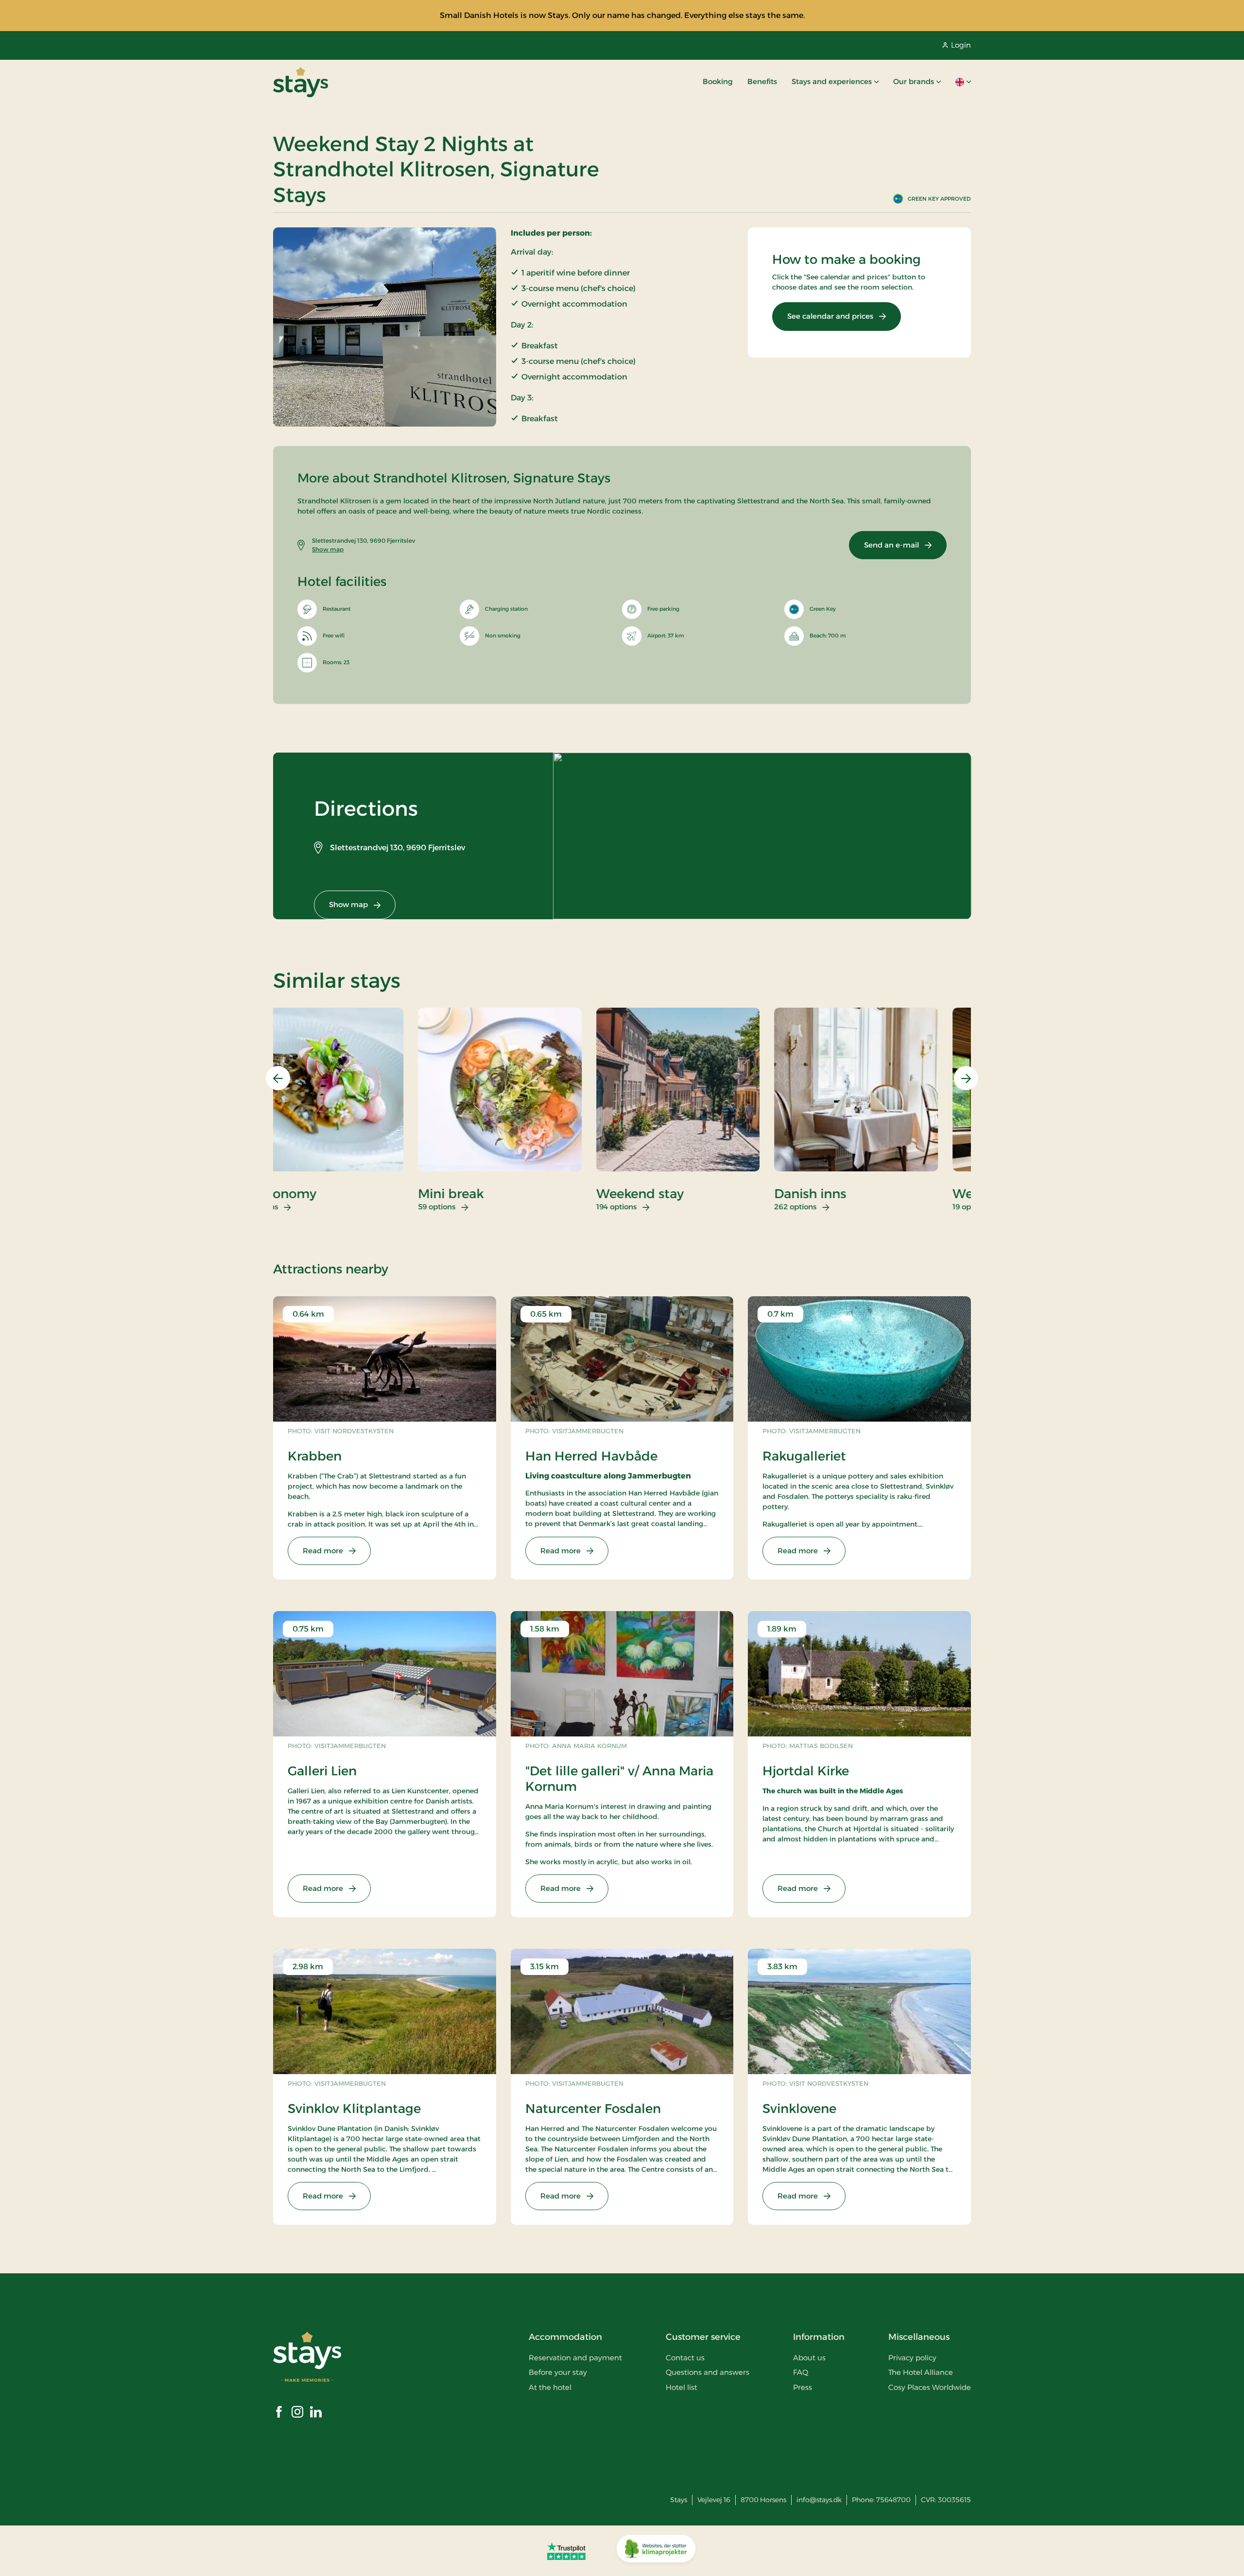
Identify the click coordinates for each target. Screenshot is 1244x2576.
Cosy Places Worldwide (930, 2387)
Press (803, 2387)
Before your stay (558, 2372)
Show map (328, 549)
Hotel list (682, 2387)
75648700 (893, 2500)
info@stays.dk (819, 2500)
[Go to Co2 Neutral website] (656, 2551)
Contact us (685, 2358)
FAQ (801, 2372)
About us (809, 2358)
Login (961, 45)
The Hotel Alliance (921, 2372)
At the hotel (550, 2387)
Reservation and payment (575, 2358)
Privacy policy (912, 2358)
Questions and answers (708, 2372)
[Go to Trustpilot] (566, 2551)
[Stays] (301, 82)
